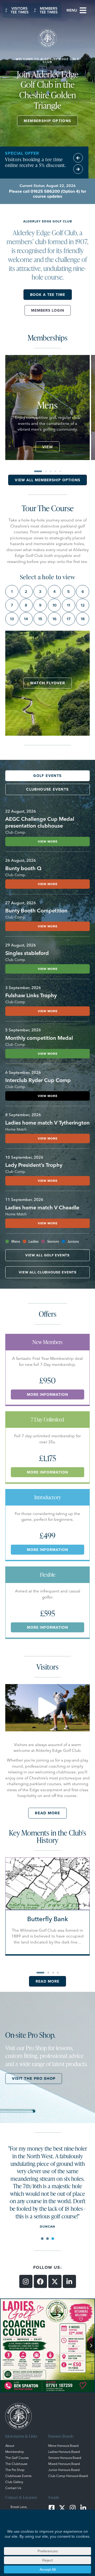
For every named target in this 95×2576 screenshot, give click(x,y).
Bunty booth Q (23, 868)
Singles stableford (27, 953)
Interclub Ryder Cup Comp (38, 1080)
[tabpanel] (47, 2186)
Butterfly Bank (48, 1919)
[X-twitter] (55, 2281)
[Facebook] (40, 2281)
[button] (74, 10)
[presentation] (42, 2239)
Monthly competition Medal (39, 1038)
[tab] (47, 776)
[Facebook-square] (52, 2508)
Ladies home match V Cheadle (42, 1207)
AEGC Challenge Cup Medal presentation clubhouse (40, 822)
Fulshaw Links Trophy (31, 995)
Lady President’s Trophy (34, 1165)
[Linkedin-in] (69, 2281)
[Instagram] (26, 2281)
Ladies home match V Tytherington (47, 1123)
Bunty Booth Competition (36, 910)
